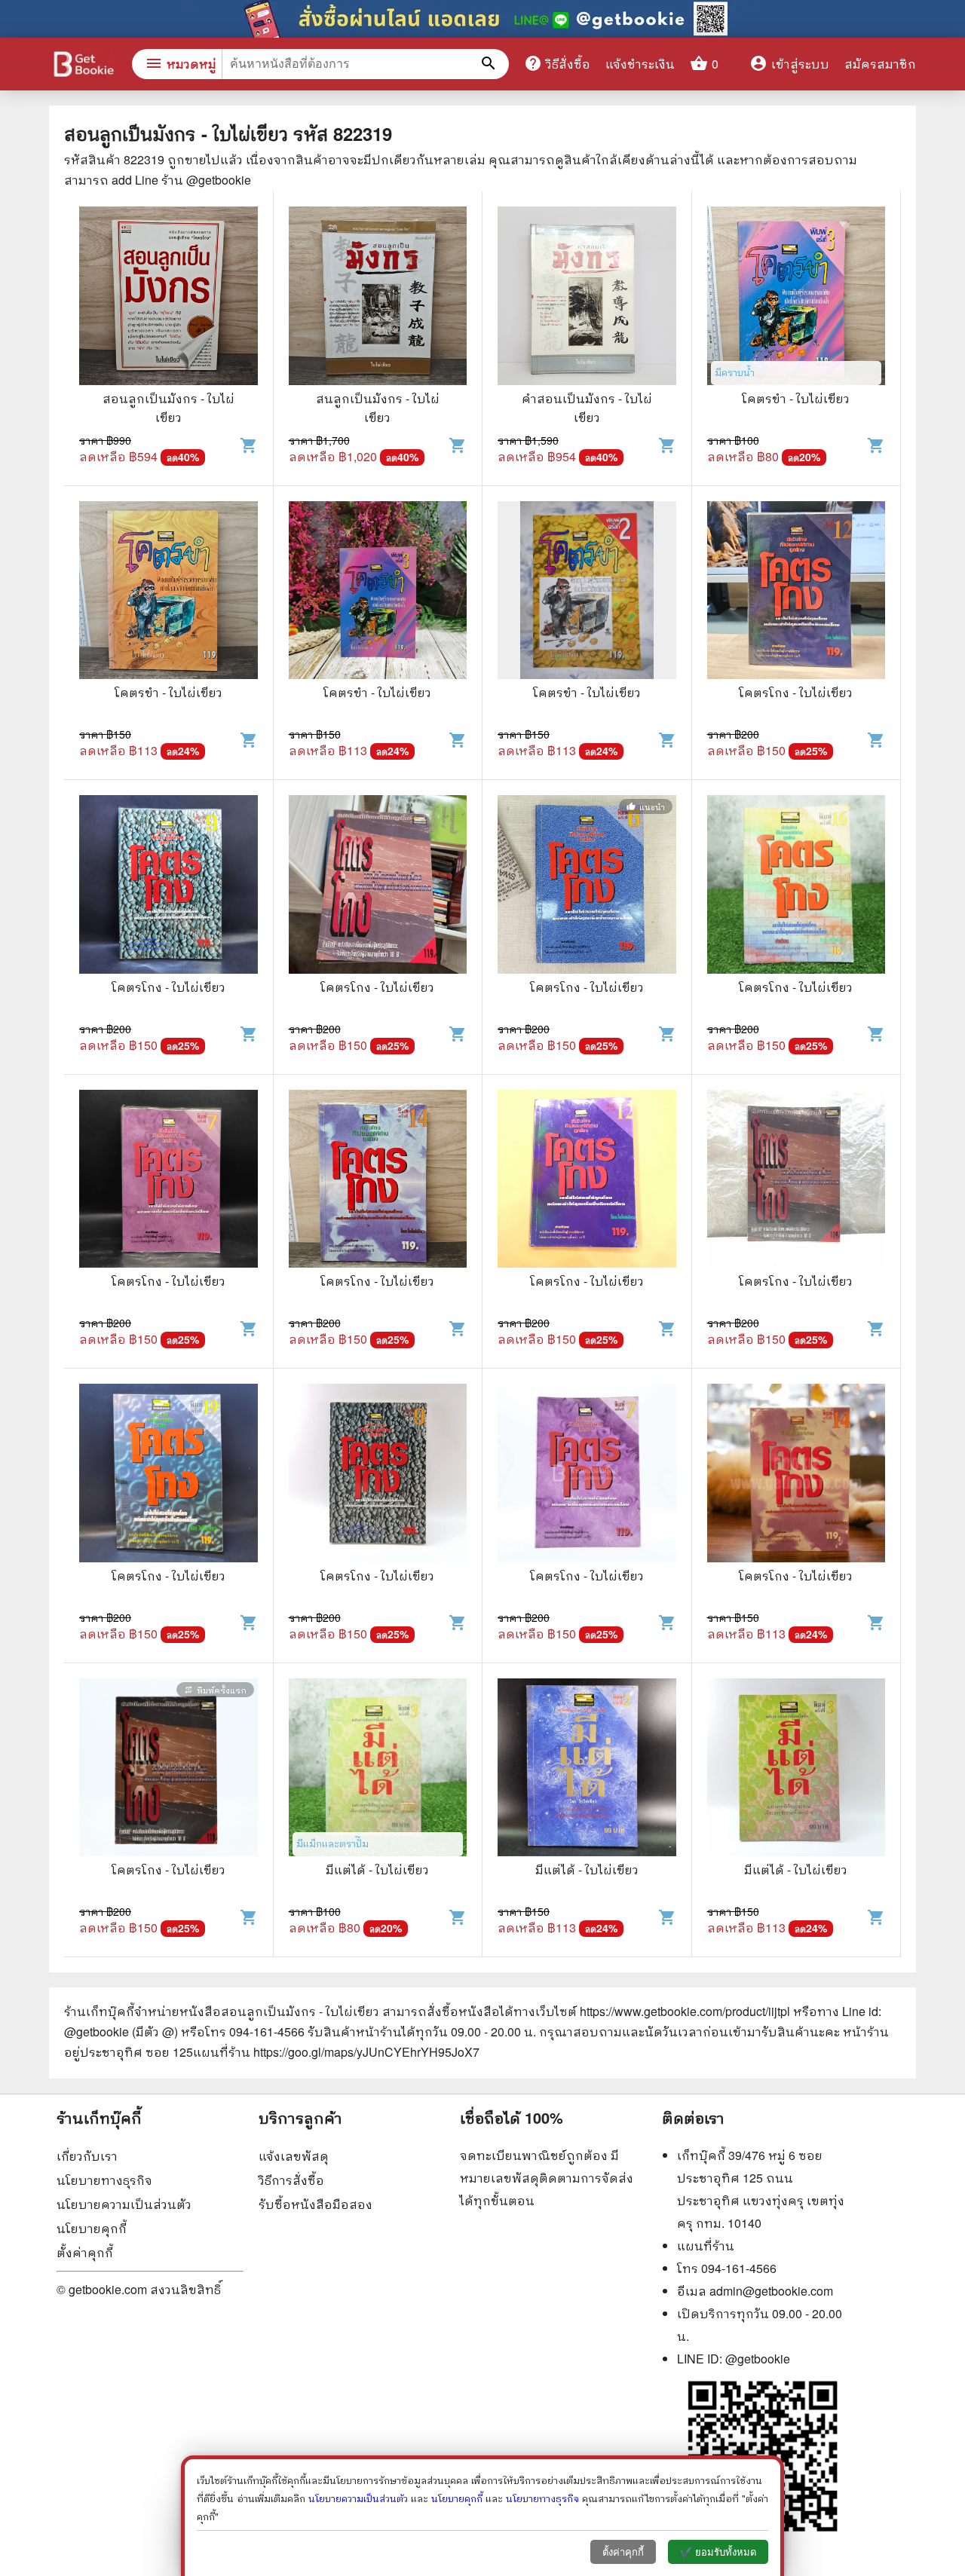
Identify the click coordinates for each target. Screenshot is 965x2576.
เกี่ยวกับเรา (87, 2156)
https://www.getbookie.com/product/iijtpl (685, 2011)
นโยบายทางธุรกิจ (104, 2180)
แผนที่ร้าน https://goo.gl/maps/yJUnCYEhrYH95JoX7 (336, 2052)
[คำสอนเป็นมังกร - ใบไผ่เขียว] (587, 298)
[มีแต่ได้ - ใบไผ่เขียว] (378, 1770)
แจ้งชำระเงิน (640, 64)
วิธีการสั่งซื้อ (291, 2180)
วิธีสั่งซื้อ (557, 63)
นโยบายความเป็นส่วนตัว (124, 2204)
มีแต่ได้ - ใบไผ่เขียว (377, 1869)
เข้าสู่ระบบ (789, 64)
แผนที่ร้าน (706, 2246)
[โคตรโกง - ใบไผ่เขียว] (797, 592)
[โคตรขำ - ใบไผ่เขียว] (797, 298)
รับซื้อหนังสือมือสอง (316, 2204)
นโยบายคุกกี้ (92, 2228)
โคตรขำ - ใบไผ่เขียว (796, 398)
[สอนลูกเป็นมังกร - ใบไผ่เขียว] (168, 298)
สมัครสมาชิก (880, 64)
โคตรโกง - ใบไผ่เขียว (796, 692)
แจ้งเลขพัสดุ (294, 2156)
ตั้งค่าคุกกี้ (85, 2252)
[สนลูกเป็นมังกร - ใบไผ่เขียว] (378, 298)
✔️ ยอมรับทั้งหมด (718, 2552)
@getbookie (758, 2359)
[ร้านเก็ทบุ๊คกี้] (83, 66)
